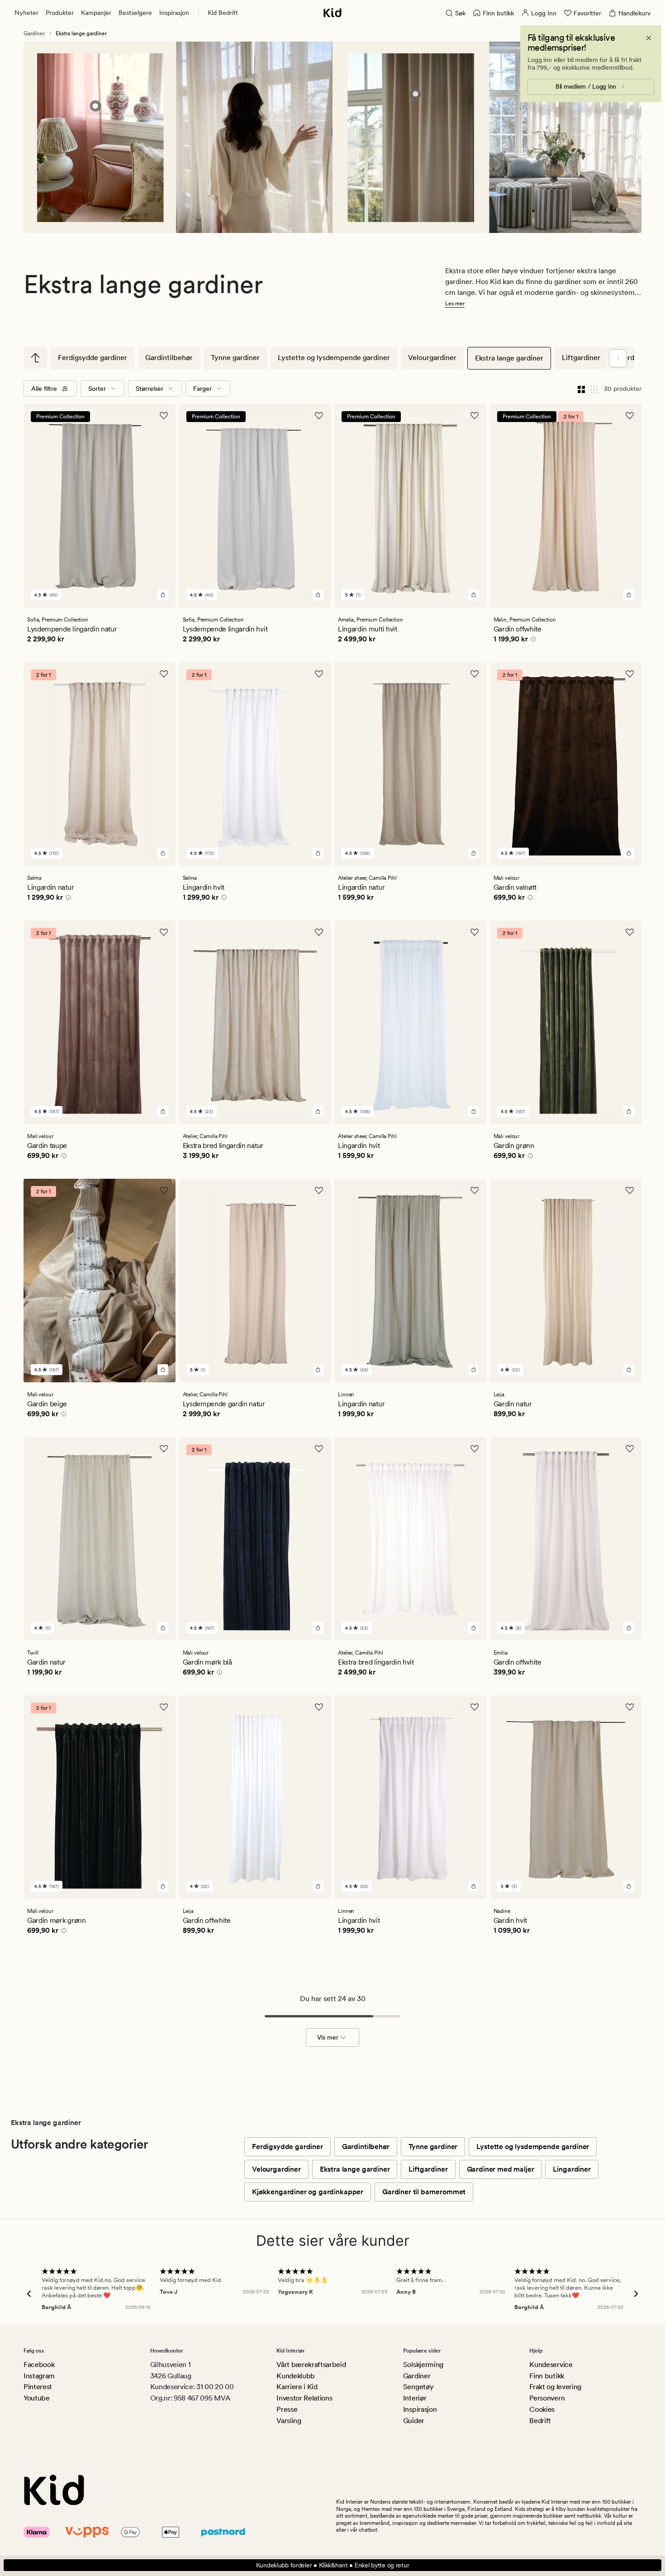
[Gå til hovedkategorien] (35, 358)
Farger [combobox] (202, 389)
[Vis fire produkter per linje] (581, 389)
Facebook (39, 2365)
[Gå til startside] (332, 13)
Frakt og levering (555, 2387)
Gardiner (34, 33)
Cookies (542, 2409)
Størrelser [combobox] (150, 389)
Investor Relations (304, 2398)
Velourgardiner (432, 358)
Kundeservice (551, 2365)
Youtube (37, 2398)
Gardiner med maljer (501, 2169)
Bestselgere (135, 13)
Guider (414, 2421)
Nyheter (26, 13)
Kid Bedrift (223, 13)
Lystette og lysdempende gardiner (334, 358)
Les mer (455, 304)
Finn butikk (546, 2376)
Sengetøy (418, 2387)
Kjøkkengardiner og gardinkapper (308, 2192)
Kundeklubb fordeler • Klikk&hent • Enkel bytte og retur (333, 2565)
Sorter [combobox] (97, 389)
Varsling (289, 2421)
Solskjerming (423, 2365)
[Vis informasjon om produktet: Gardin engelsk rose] (95, 106)
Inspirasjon (174, 13)
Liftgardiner (581, 358)
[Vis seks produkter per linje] (594, 389)
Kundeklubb (296, 2376)
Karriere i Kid (297, 2387)
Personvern (547, 2398)
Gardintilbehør (169, 358)
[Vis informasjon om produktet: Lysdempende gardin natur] (416, 94)
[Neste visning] (618, 358)
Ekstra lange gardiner (509, 358)
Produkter (60, 13)
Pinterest (38, 2387)
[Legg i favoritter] (164, 416)
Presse (287, 2409)
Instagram (39, 2376)
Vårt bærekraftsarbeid (311, 2365)
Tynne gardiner (235, 358)
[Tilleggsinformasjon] (532, 640)
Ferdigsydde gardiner (93, 358)
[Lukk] (649, 38)
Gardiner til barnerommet (424, 2192)
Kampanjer (96, 13)
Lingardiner (572, 2169)
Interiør (415, 2398)
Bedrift (540, 2421)
